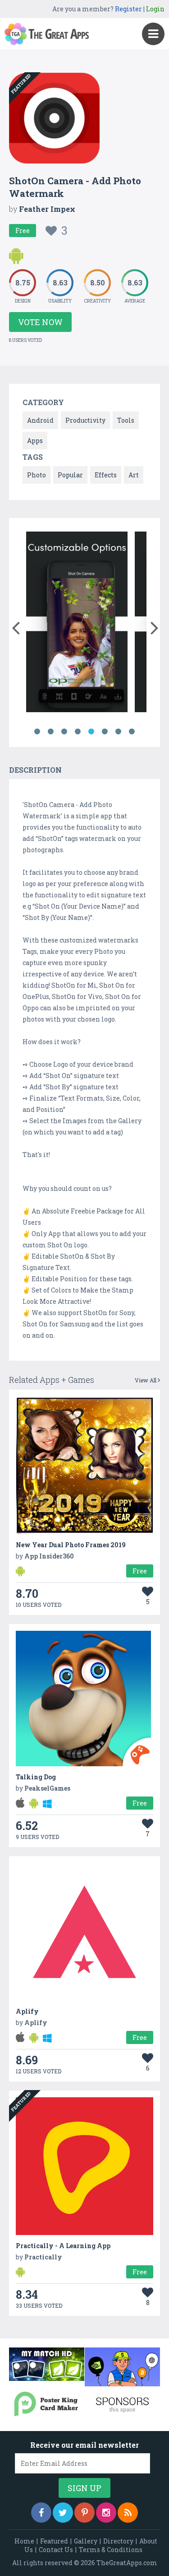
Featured (54, 2541)
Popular (70, 475)
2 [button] (51, 732)
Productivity (85, 420)
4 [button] (78, 732)
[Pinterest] (84, 2513)
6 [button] (105, 732)
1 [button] (37, 732)
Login (155, 9)
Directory (118, 2541)
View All (146, 1380)
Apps (35, 441)
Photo (37, 475)
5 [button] (91, 732)
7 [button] (119, 732)
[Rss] (128, 2513)
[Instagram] (106, 2513)
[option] (77, 623)
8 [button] (132, 732)
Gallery (86, 2541)
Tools (126, 420)
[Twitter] (63, 2513)
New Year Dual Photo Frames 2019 (71, 1545)
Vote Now (40, 322)
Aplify (27, 2011)
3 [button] (64, 732)
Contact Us (56, 2550)
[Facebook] (41, 2513)
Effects (106, 475)
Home (24, 2541)
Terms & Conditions (111, 2550)
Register (128, 9)
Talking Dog (36, 1777)
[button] (16, 626)
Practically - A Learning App (63, 2246)
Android (40, 420)
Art (134, 475)
